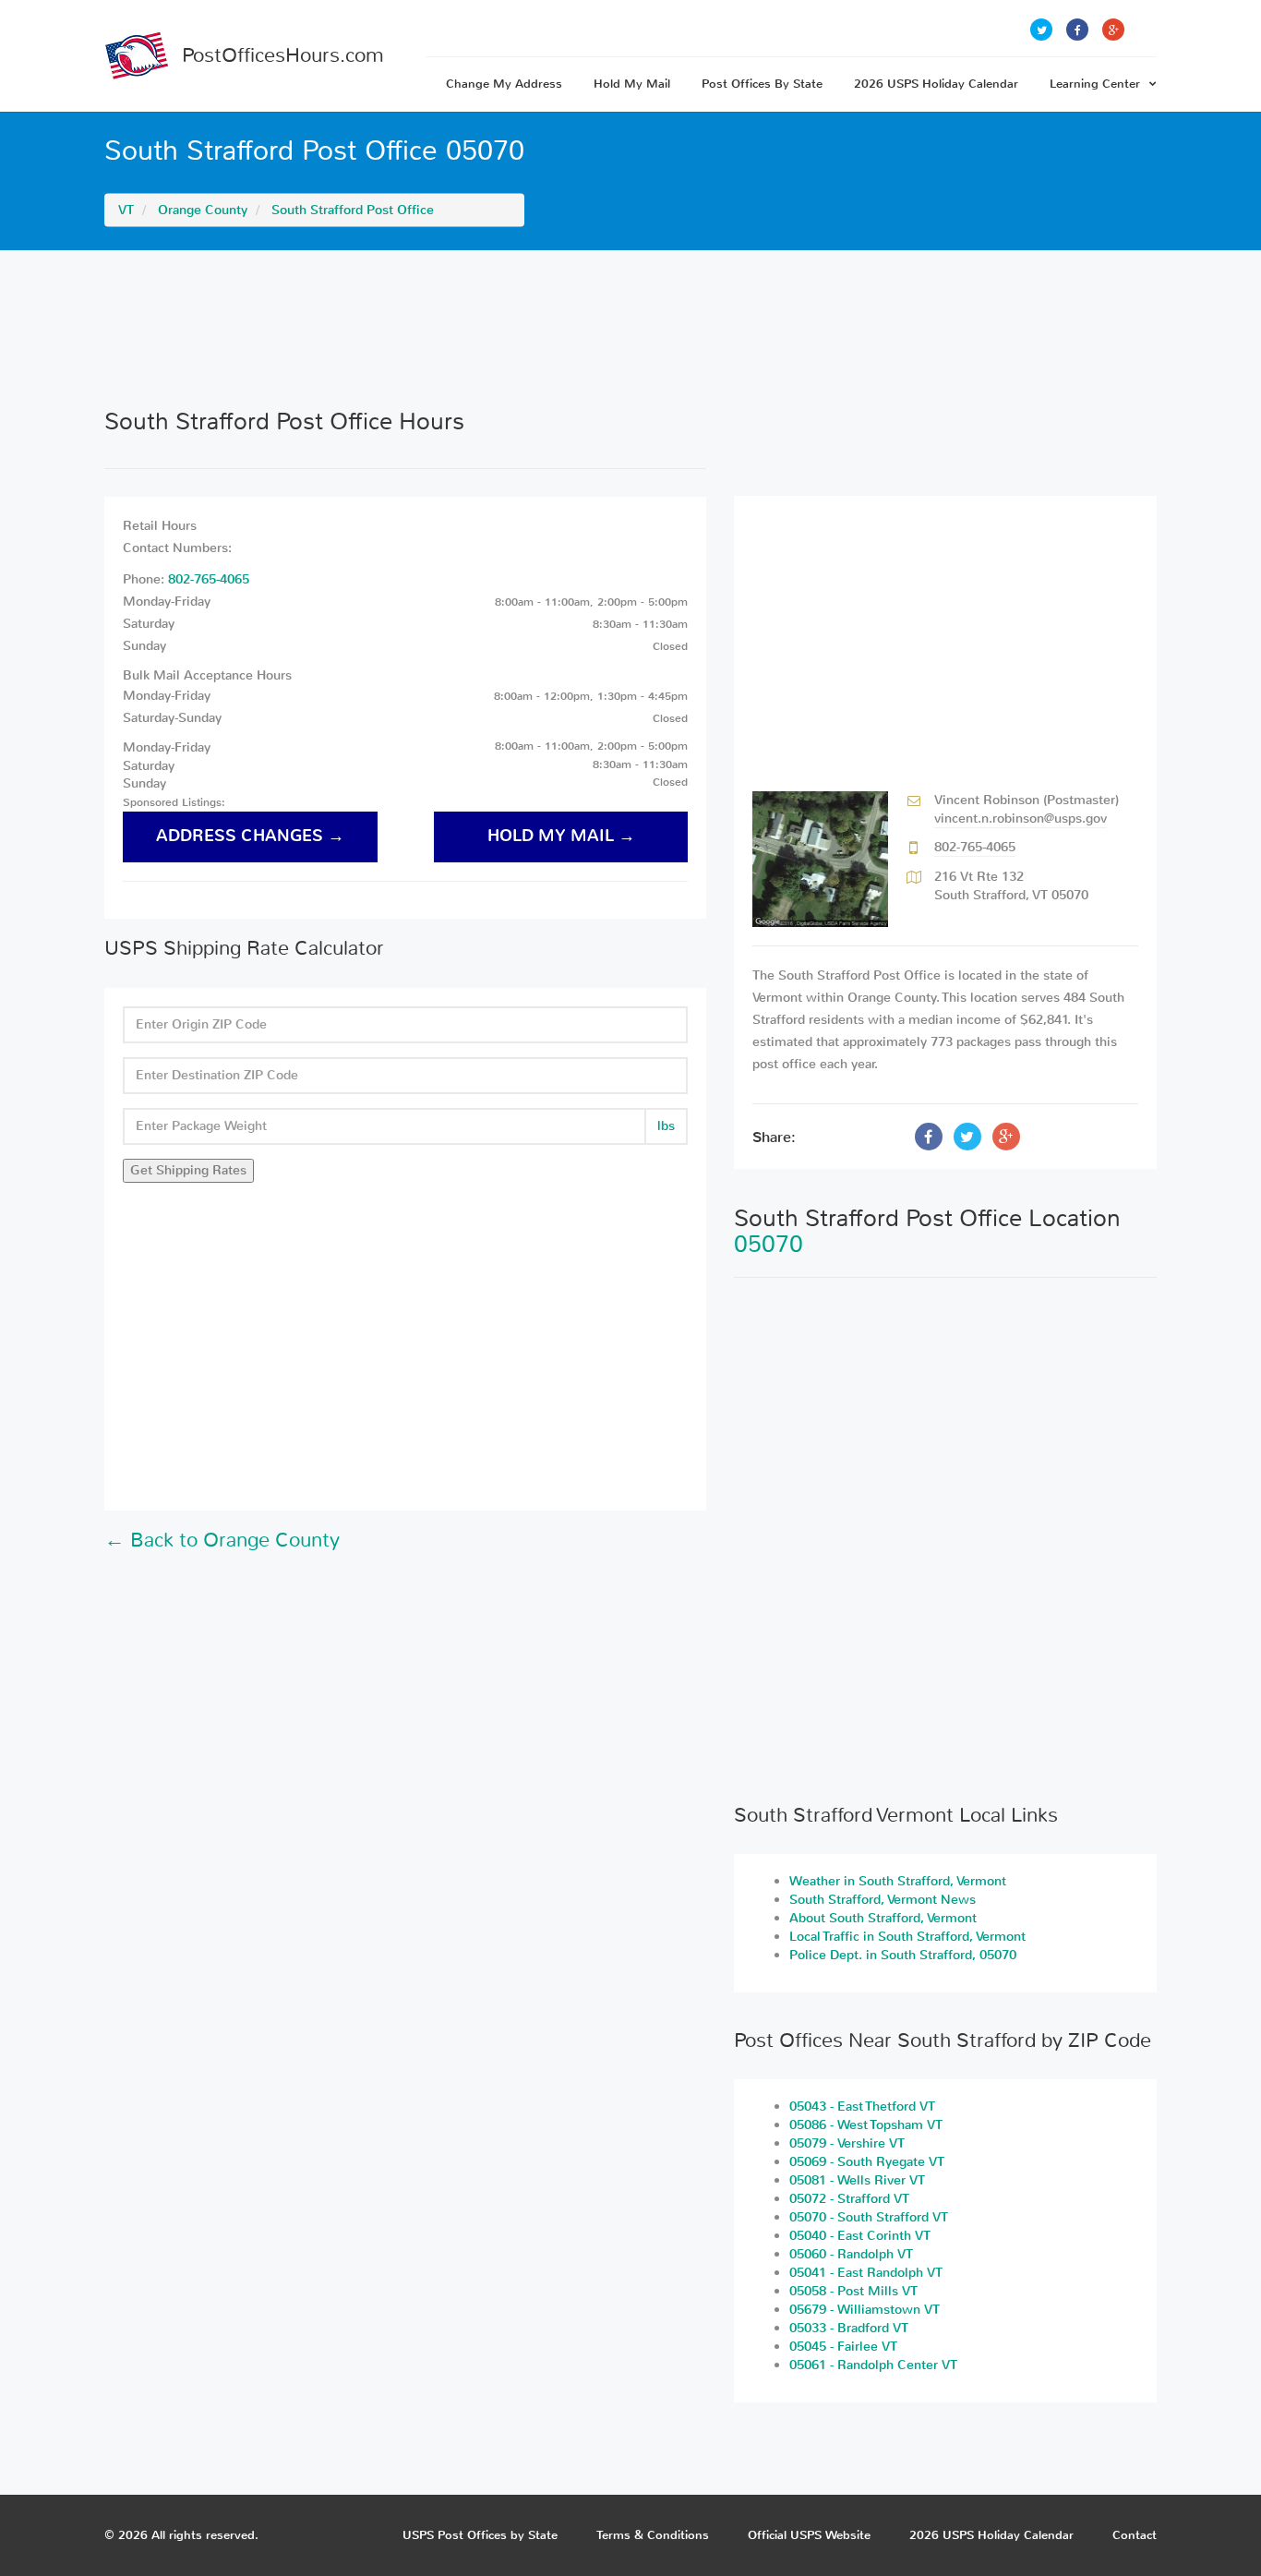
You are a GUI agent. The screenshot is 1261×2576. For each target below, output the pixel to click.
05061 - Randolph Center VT (873, 2365)
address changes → (250, 836)
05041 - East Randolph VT (866, 2273)
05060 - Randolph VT (851, 2254)
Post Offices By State (762, 84)
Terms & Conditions (653, 2535)
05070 (769, 1244)
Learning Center (1095, 84)
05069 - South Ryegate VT (867, 2162)
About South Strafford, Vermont (883, 1918)
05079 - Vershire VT (847, 2143)
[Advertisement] (630, 329)
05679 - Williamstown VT (865, 2310)
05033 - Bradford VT (849, 2328)
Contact (1135, 2535)
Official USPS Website (809, 2535)
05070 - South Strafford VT (869, 2217)
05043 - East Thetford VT (862, 2107)
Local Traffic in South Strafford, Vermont (907, 1937)
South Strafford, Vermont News (883, 1900)
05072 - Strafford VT (849, 2199)
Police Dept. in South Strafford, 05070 (903, 1955)
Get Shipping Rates (188, 1170)
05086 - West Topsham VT (866, 2125)
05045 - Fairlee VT (843, 2347)
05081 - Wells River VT (857, 2180)
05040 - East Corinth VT (860, 2236)
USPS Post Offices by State (480, 2535)
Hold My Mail (632, 84)
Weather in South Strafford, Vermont (898, 1881)
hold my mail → (561, 836)
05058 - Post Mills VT (853, 2291)
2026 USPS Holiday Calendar (936, 84)
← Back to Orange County (222, 1540)
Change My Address (504, 84)
